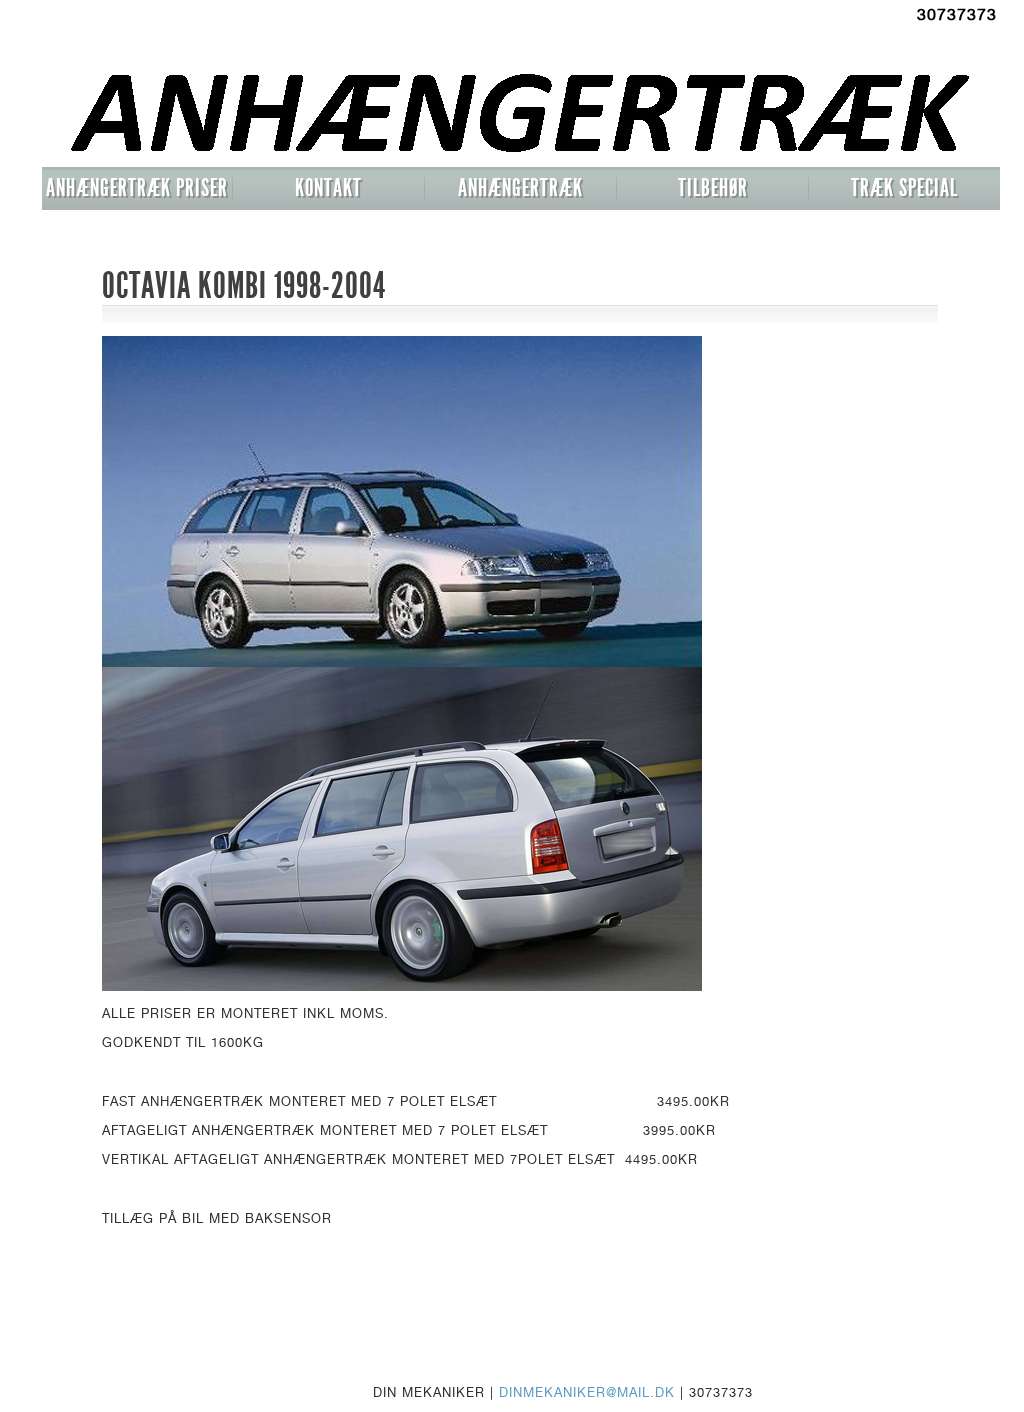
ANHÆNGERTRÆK (520, 188)
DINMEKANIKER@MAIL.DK (587, 1392)
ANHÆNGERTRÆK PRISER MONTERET (137, 192)
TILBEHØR (713, 188)
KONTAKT (328, 188)
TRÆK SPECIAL (904, 188)
